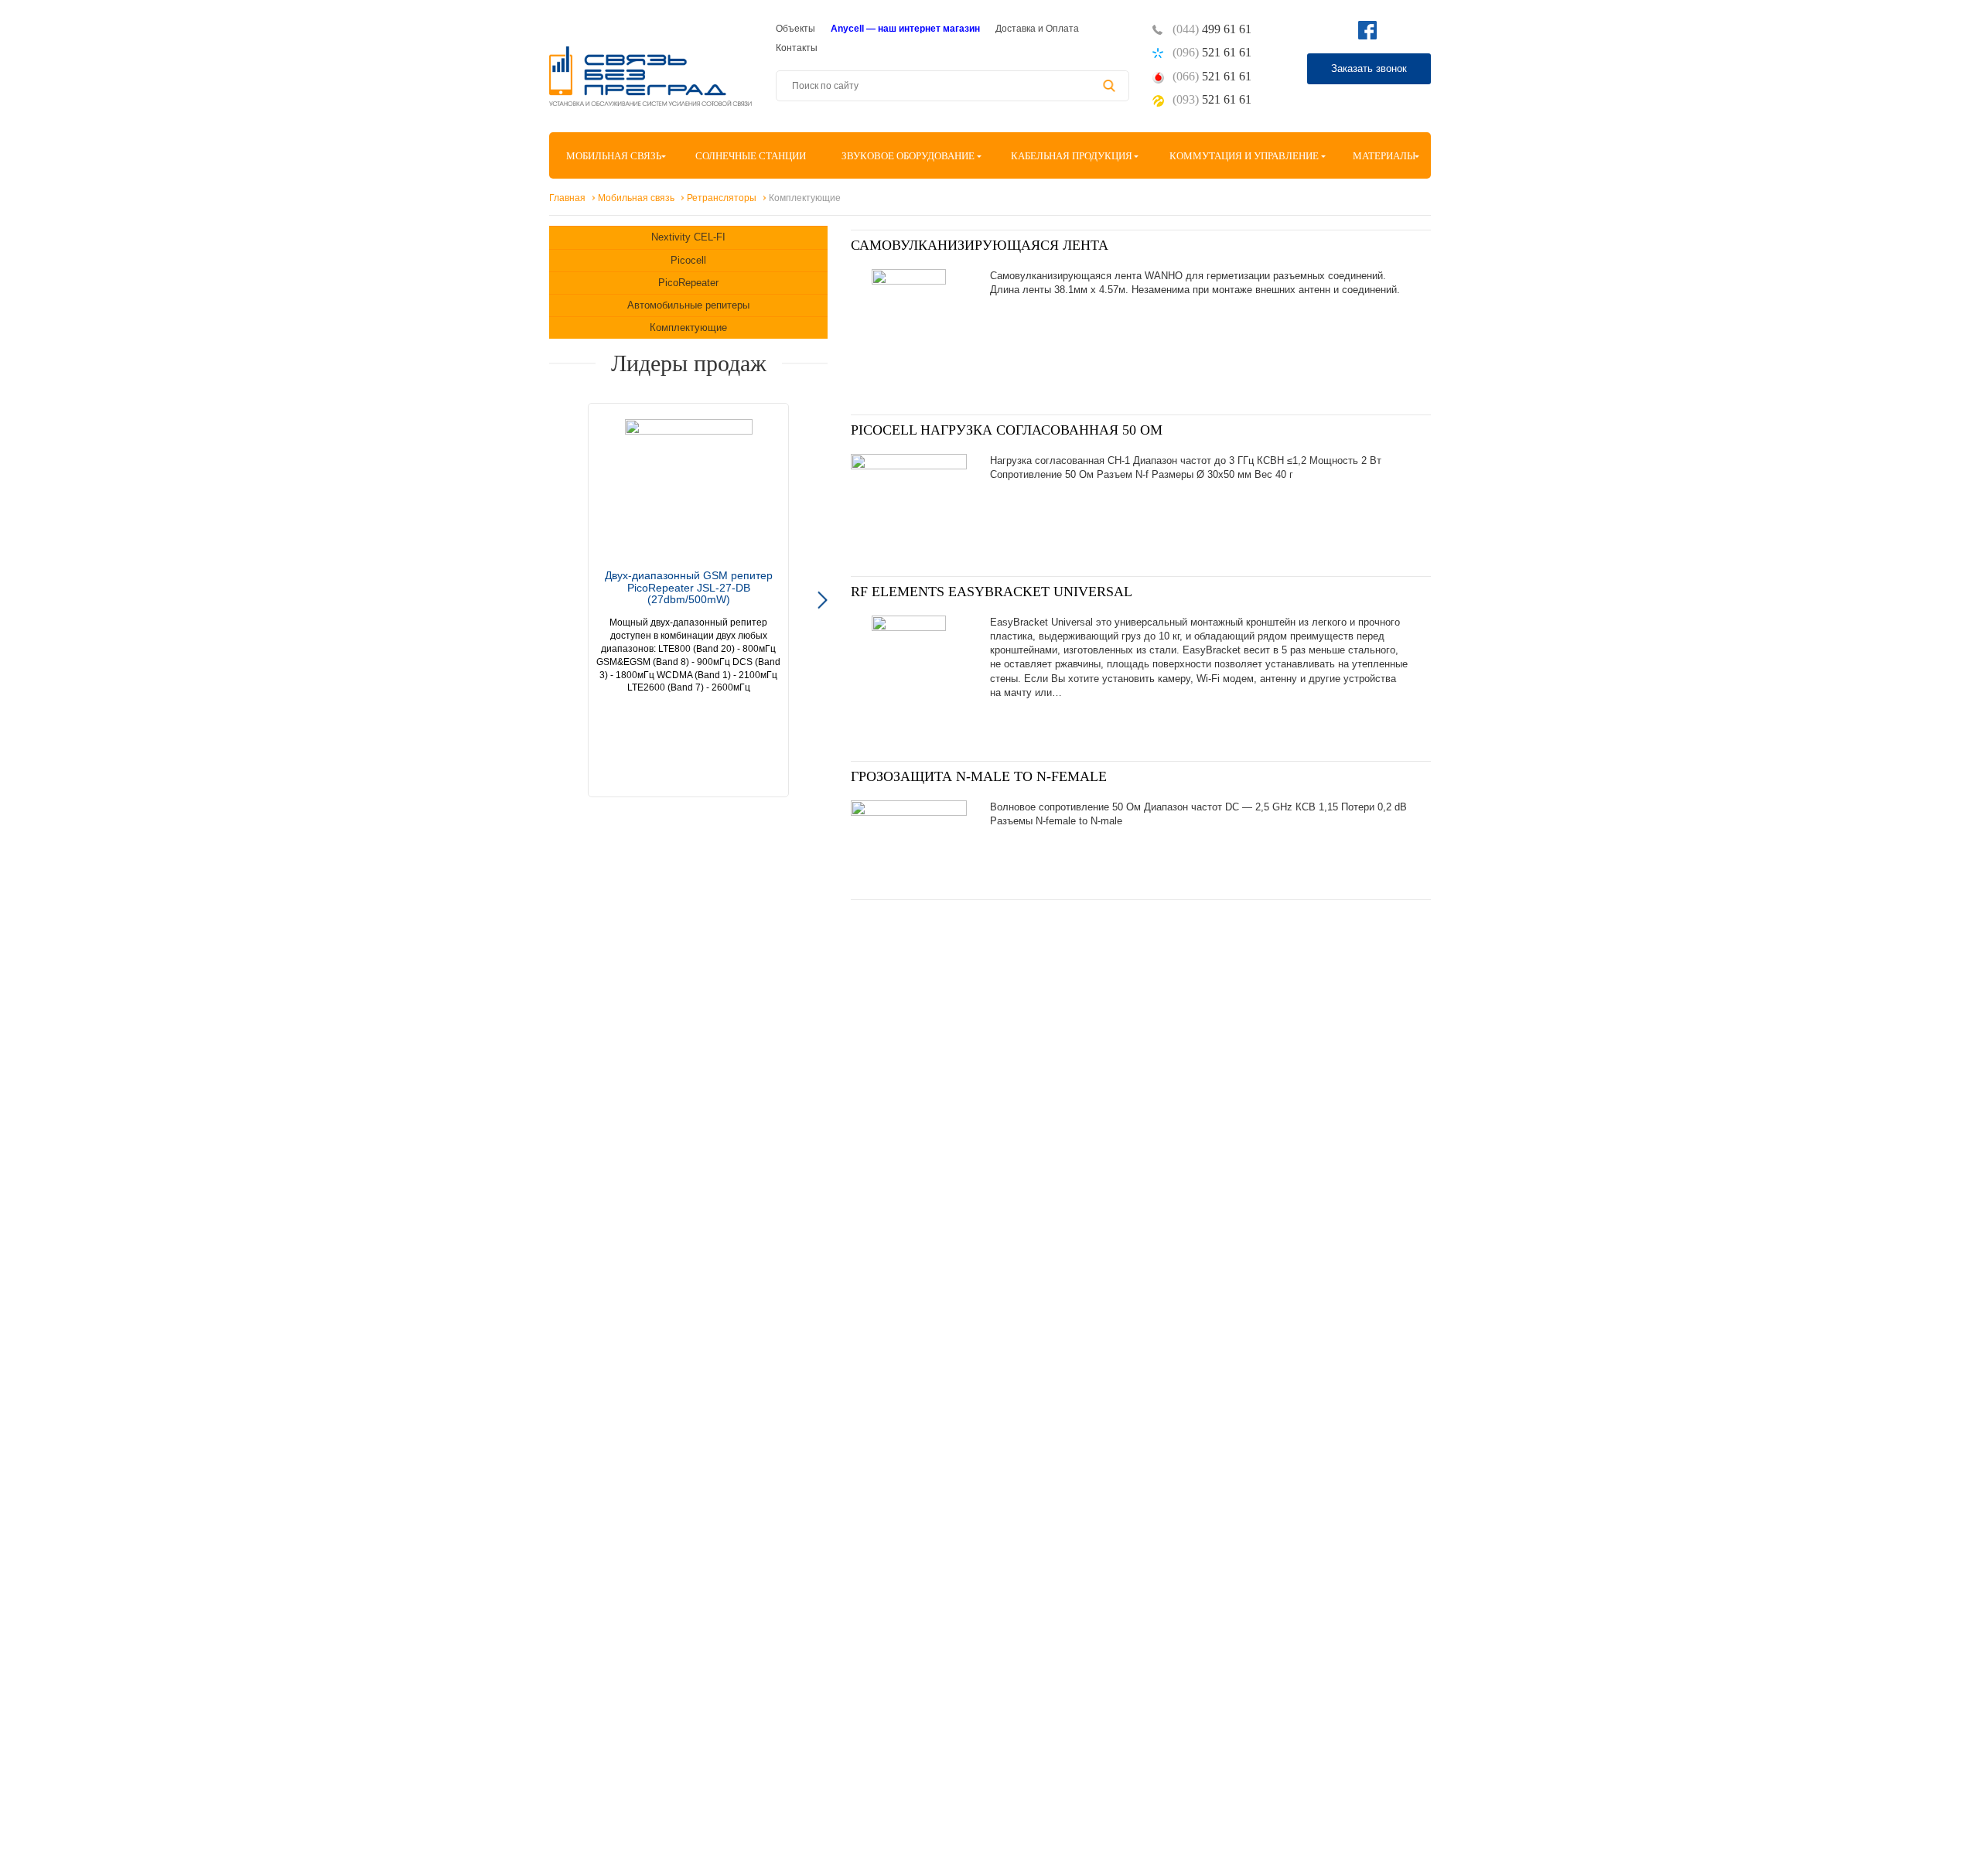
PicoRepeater (688, 283)
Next (823, 600)
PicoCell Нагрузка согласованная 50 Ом (1007, 430)
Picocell (688, 260)
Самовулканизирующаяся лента (980, 245)
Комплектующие (688, 327)
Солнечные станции (751, 156)
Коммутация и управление (1244, 156)
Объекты (795, 29)
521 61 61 (1212, 52)
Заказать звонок (1369, 68)
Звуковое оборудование (908, 156)
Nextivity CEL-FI (688, 237)
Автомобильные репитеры (688, 305)
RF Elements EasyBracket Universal (992, 592)
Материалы (1384, 156)
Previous (554, 600)
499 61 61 (1212, 29)
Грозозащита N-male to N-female (979, 776)
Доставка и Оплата (1037, 29)
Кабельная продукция (1072, 156)
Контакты (797, 48)
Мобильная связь (614, 156)
